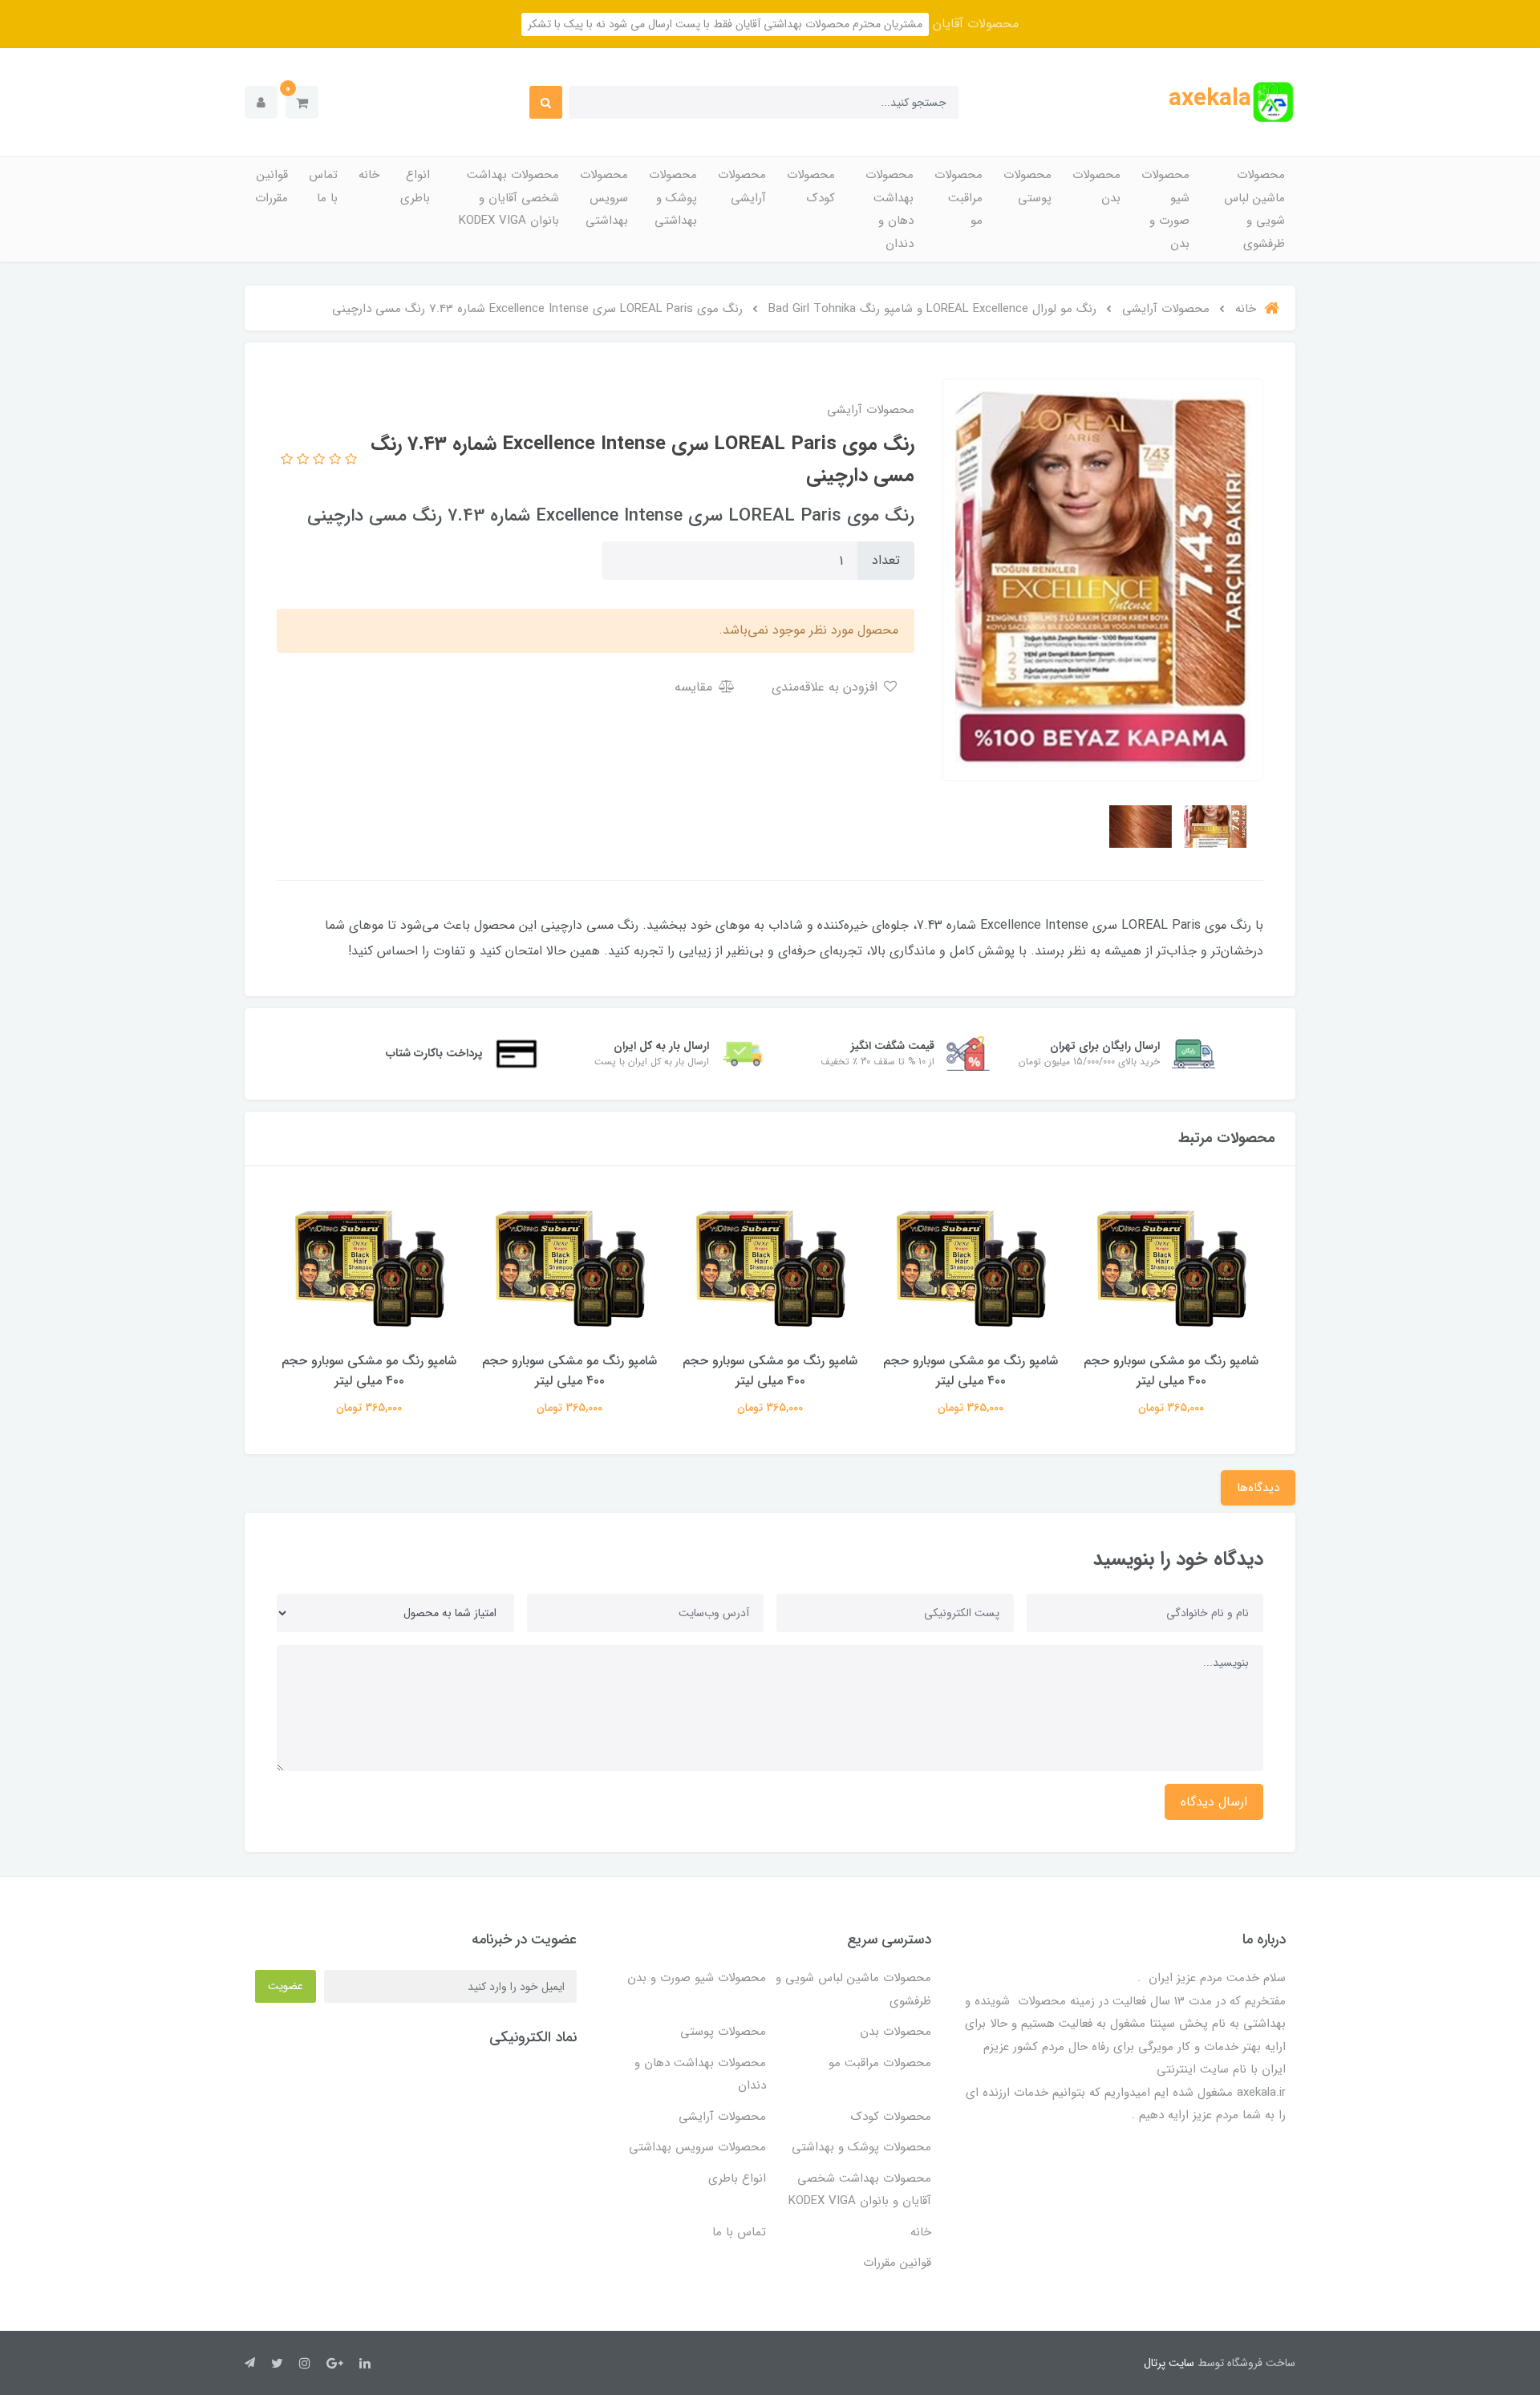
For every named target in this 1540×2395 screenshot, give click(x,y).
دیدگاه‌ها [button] (1258, 1488)
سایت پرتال (1169, 2363)
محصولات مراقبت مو (958, 198)
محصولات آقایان (974, 24)
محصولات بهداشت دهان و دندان (890, 209)
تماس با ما (323, 186)
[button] (302, 102)
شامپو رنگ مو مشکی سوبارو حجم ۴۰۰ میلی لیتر (1171, 1371)
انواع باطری (415, 186)
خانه (369, 175)
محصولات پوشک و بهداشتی (673, 198)
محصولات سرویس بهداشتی (604, 198)
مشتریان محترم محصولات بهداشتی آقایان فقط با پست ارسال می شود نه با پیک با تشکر (725, 24)
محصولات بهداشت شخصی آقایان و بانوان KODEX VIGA (509, 198)
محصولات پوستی (1027, 186)
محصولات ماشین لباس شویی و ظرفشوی (1254, 209)
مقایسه (695, 687)
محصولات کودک (811, 186)
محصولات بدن (1096, 186)
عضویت (286, 1986)
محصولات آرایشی (742, 186)
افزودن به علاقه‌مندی (827, 687)
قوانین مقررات (272, 186)
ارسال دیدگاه (1214, 1802)
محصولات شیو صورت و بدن (1165, 209)
